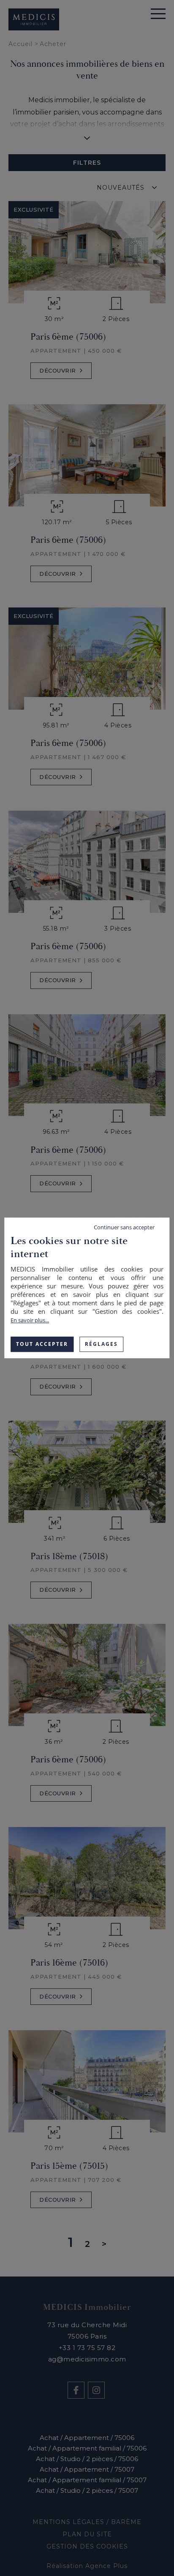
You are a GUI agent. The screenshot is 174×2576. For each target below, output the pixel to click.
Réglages (101, 1344)
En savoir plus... (30, 1320)
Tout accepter (42, 1344)
